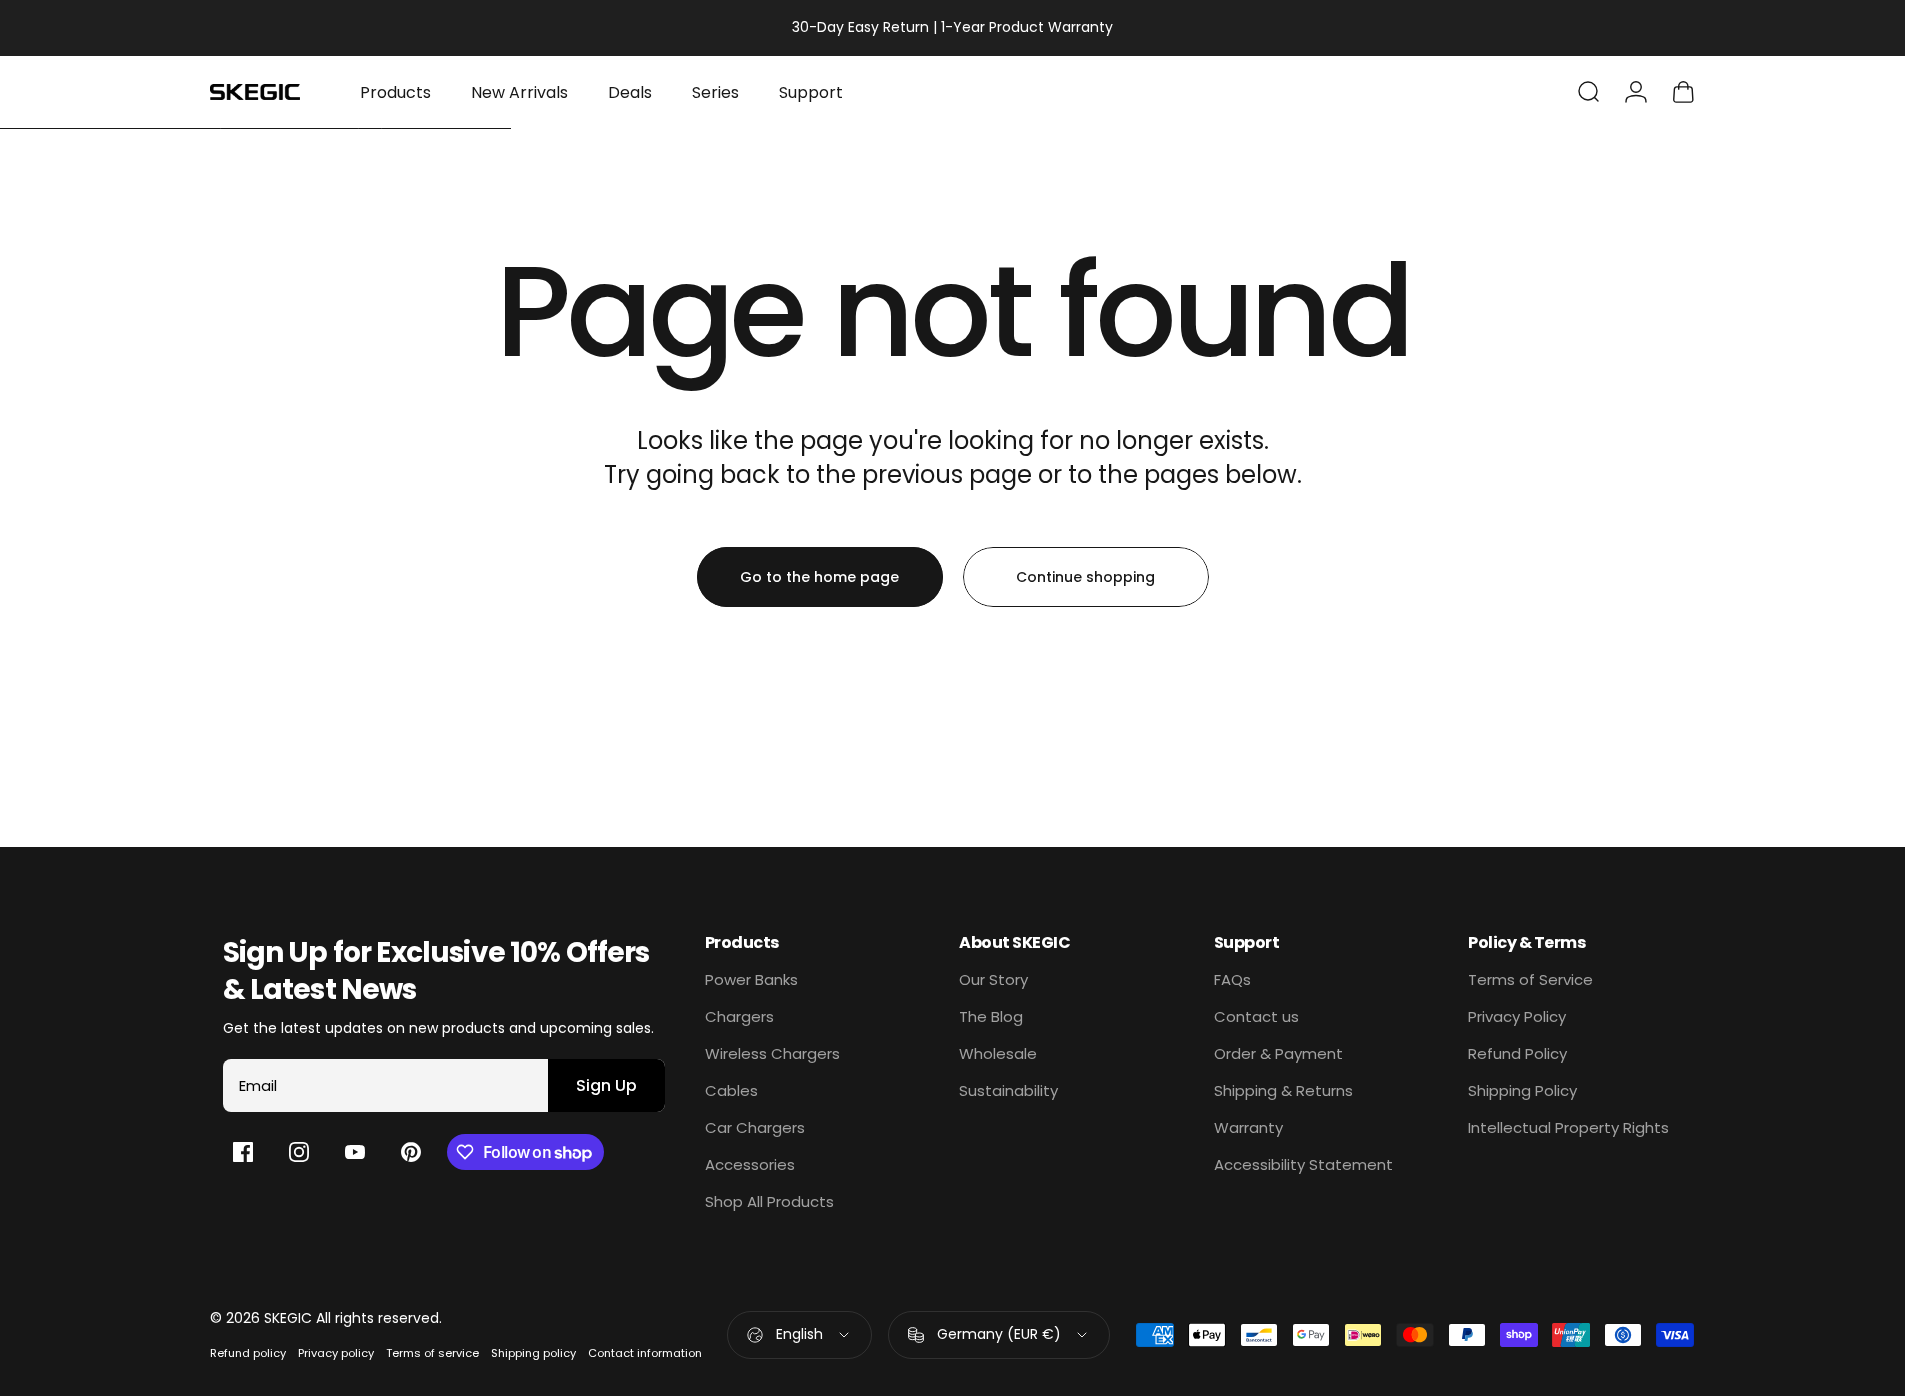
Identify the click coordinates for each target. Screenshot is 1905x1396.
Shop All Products (769, 1201)
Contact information (645, 1353)
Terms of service (432, 1353)
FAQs (1232, 979)
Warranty (1248, 1127)
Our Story (993, 979)
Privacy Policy (1517, 1016)
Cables (731, 1090)
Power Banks (751, 979)
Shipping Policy (1522, 1090)
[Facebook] (243, 1152)
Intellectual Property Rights (1568, 1127)
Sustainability (1008, 1090)
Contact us (1256, 1016)
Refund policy (248, 1353)
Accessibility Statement (1303, 1164)
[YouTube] (355, 1152)
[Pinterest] (411, 1152)
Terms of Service (1530, 979)
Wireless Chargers (772, 1053)
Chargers (739, 1016)
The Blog (991, 1016)
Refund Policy (1517, 1053)
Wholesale (998, 1053)
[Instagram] (299, 1152)
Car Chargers (755, 1127)
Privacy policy (336, 1353)
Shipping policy (533, 1353)
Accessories (750, 1164)
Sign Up (606, 1085)
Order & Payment (1278, 1053)
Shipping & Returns (1283, 1090)
